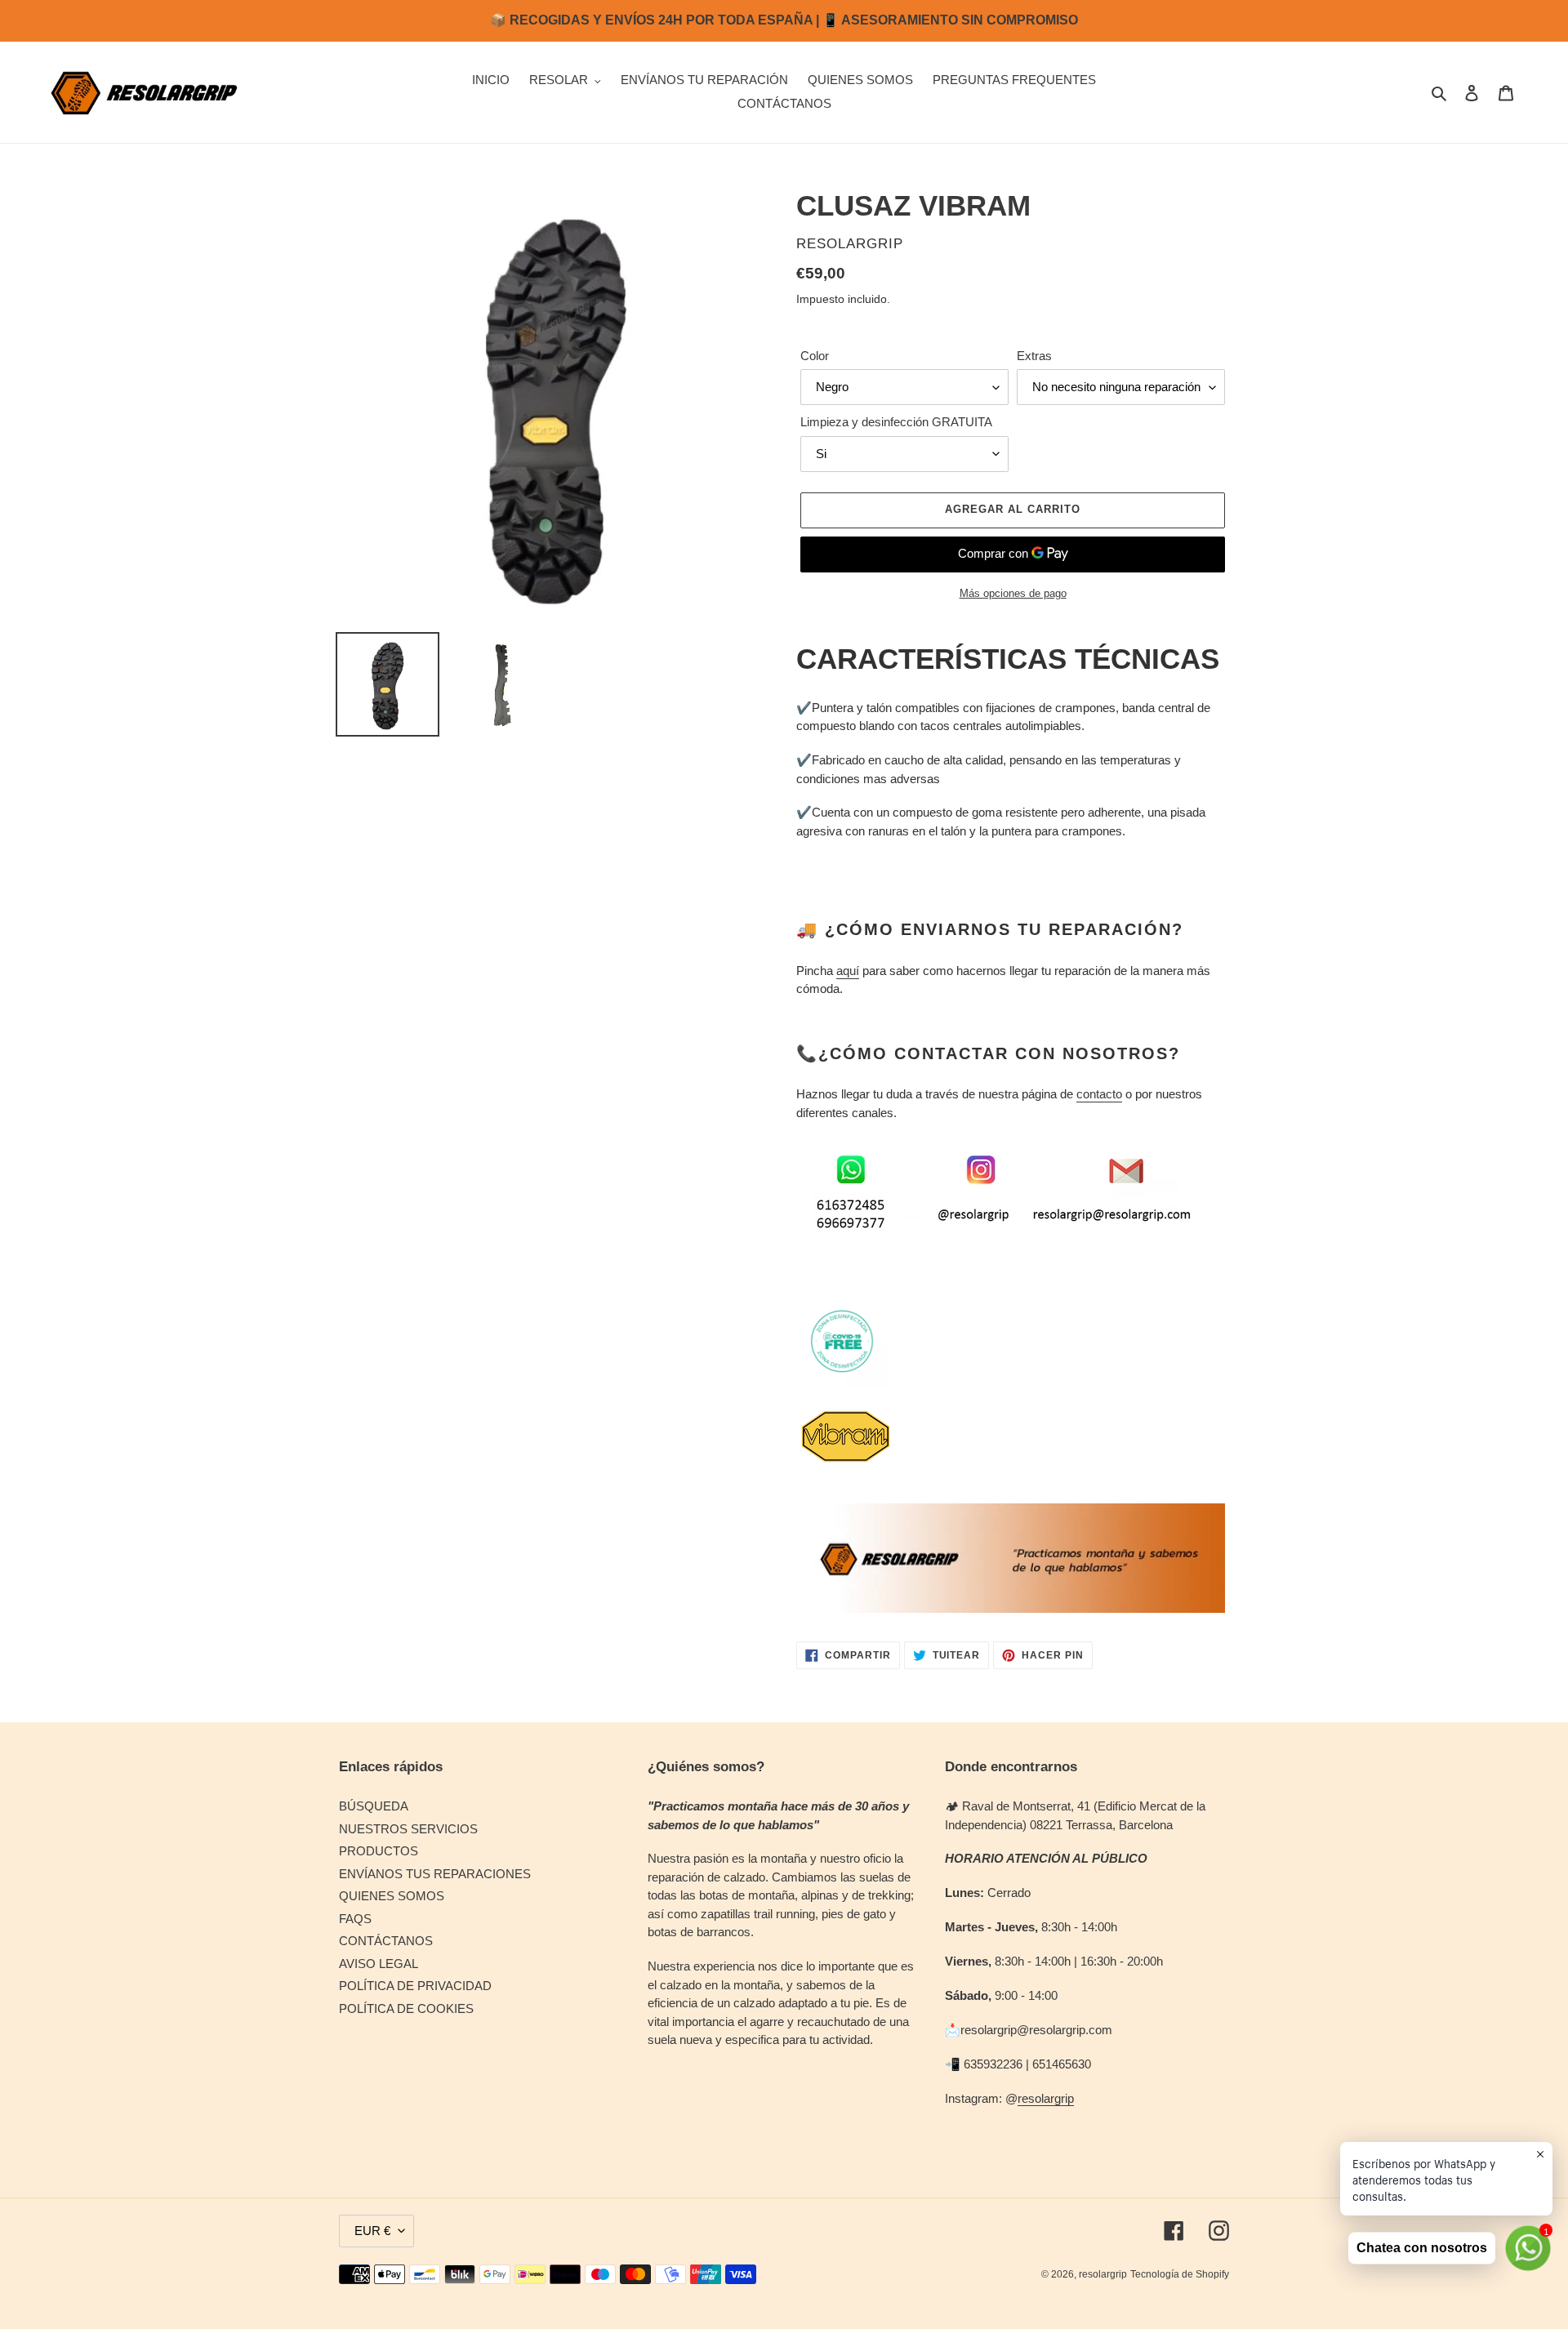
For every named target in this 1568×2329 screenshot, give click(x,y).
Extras (1034, 356)
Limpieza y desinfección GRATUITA (896, 422)
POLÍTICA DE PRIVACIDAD (415, 1986)
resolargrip (1046, 2098)
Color (815, 356)
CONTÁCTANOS (386, 1941)
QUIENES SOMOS (392, 1896)
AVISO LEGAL (379, 1964)
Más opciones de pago (1013, 593)
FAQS (355, 1919)
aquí (848, 971)
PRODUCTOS (379, 1851)
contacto (1099, 1094)
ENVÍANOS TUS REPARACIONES (435, 1874)
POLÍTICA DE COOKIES (406, 2008)
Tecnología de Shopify (1180, 2274)
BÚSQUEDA (374, 1806)
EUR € (372, 2231)
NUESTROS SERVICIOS (408, 1829)
